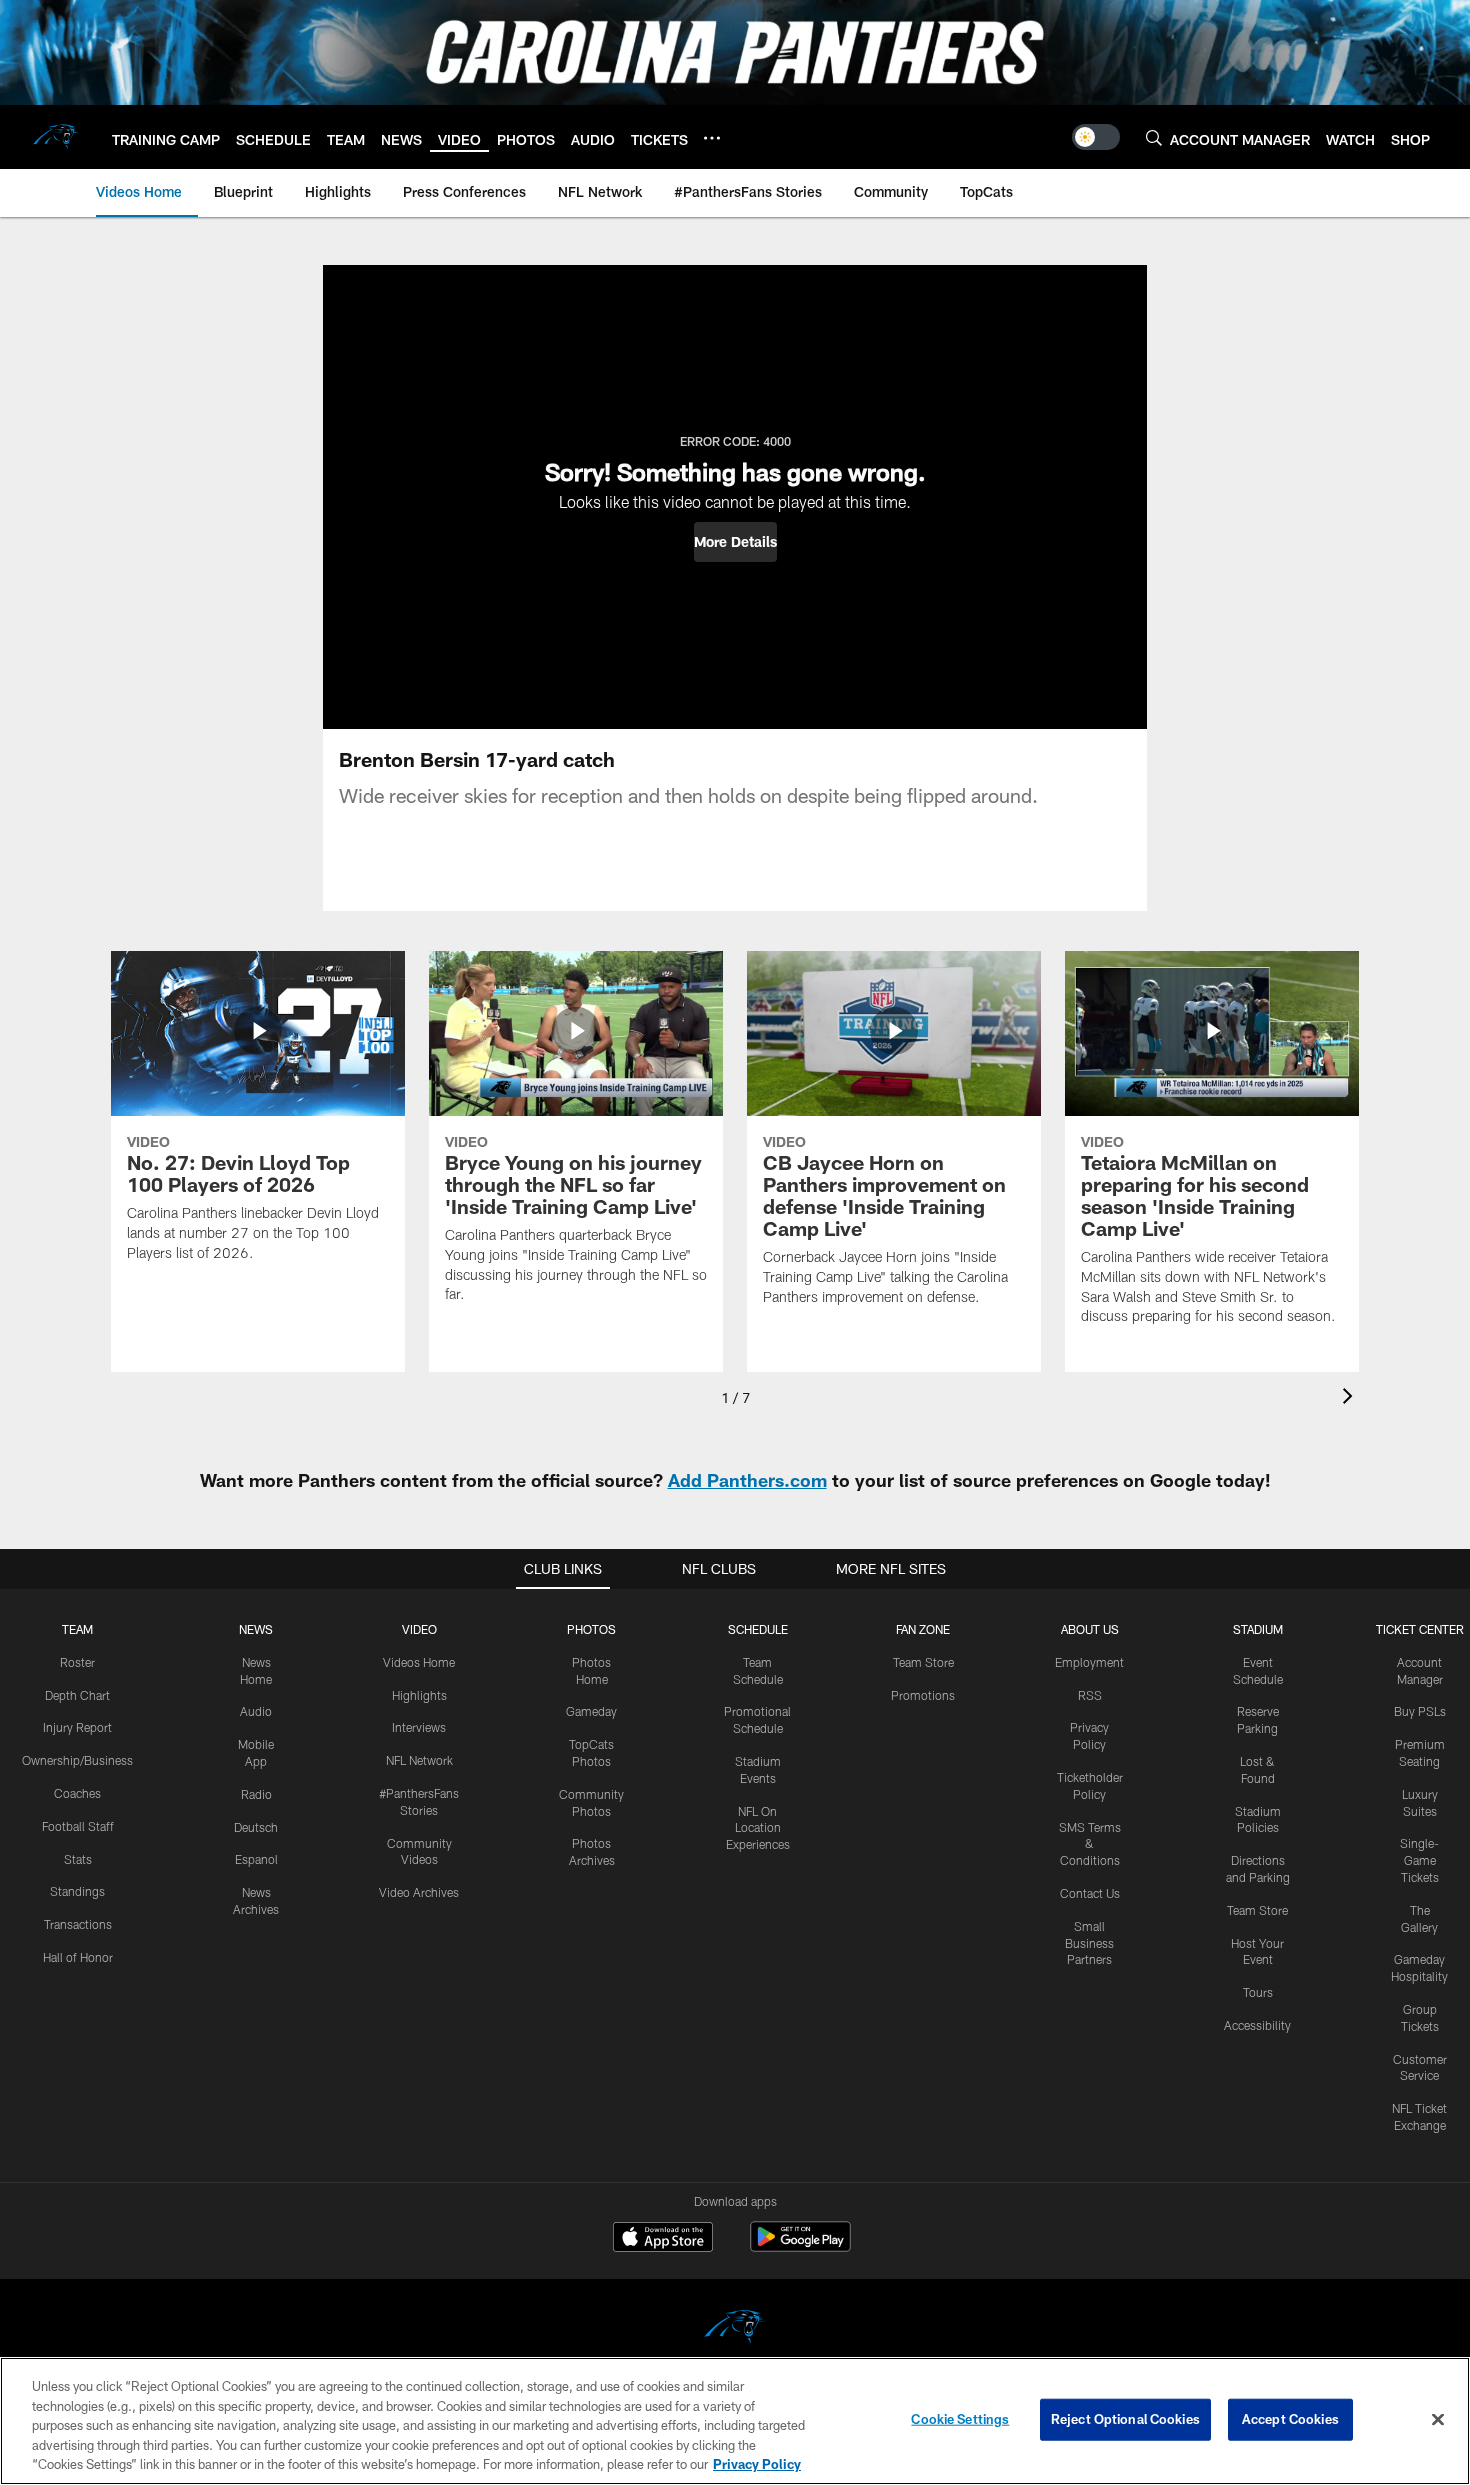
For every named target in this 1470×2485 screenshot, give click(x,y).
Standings (77, 1891)
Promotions (923, 1695)
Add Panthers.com (747, 1480)
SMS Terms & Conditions (1090, 1844)
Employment (1089, 1662)
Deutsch (256, 1827)
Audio (256, 1711)
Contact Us (1090, 1893)
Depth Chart (77, 1695)
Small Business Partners (1089, 1943)
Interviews (419, 1727)
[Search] (1154, 137)
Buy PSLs (1420, 1711)
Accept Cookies (1290, 2419)
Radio (256, 1794)
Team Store (923, 1662)
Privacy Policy (757, 2464)
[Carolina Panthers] (735, 2329)
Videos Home (419, 1662)
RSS (1090, 1695)
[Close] (1438, 2420)
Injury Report (77, 1727)
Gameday (591, 1711)
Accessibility (1257, 2025)
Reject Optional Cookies (1125, 2419)
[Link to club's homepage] (56, 137)
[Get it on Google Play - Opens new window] (800, 2246)
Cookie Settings (960, 2419)
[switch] (1096, 137)
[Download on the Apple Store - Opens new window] (663, 2239)
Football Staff (78, 1826)
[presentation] (1351, 1398)
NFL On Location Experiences (758, 1828)
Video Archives (419, 1892)
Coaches (77, 1793)
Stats (78, 1859)
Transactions (78, 1924)
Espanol (256, 1859)
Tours (1258, 1992)
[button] (735, 542)
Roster (77, 1662)
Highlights (419, 1695)
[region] (735, 2421)
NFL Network (419, 1760)
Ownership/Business (77, 1760)
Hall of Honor (78, 1957)
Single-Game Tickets (1419, 1860)
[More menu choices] (712, 138)
